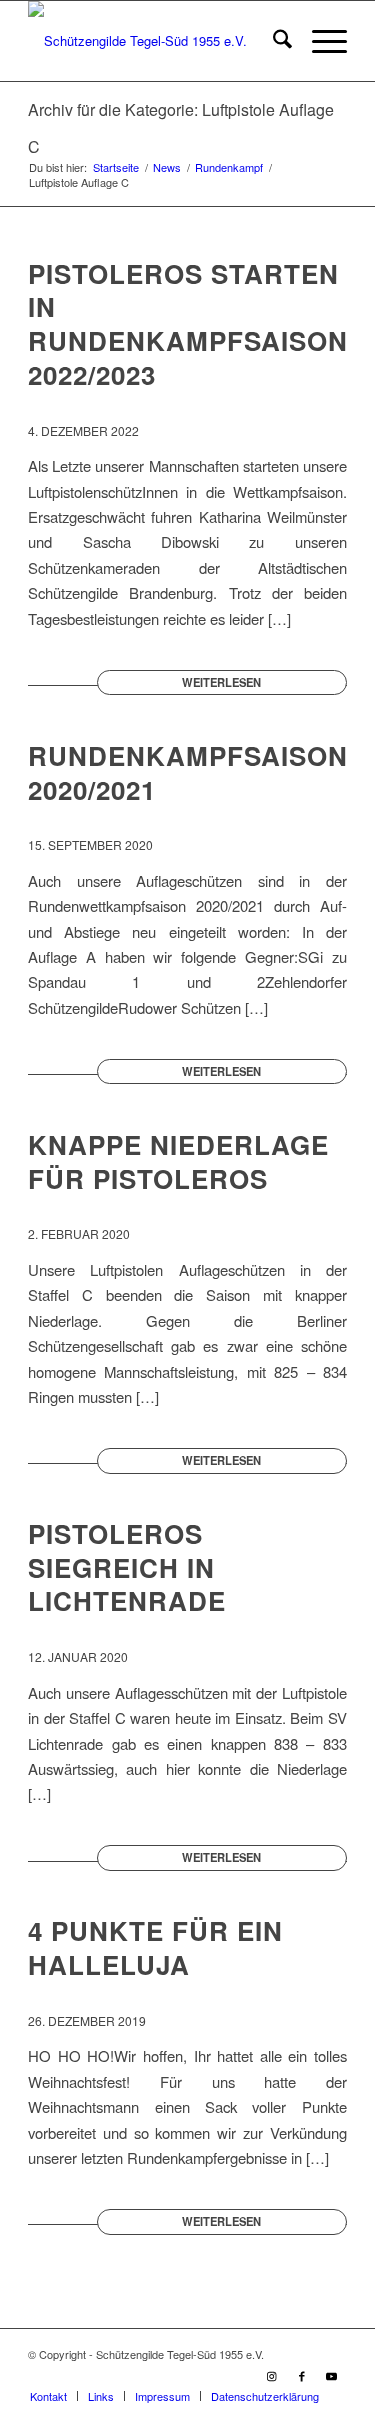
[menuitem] (272, 41)
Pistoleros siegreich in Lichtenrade (127, 1567)
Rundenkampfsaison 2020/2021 (188, 772)
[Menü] (319, 41)
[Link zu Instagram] (272, 2375)
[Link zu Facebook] (302, 2375)
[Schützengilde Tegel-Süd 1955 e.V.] (155, 41)
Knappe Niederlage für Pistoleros (178, 1161)
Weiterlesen (221, 682)
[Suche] (272, 41)
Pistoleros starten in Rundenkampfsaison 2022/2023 (188, 324)
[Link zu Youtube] (332, 2375)
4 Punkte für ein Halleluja (155, 1947)
